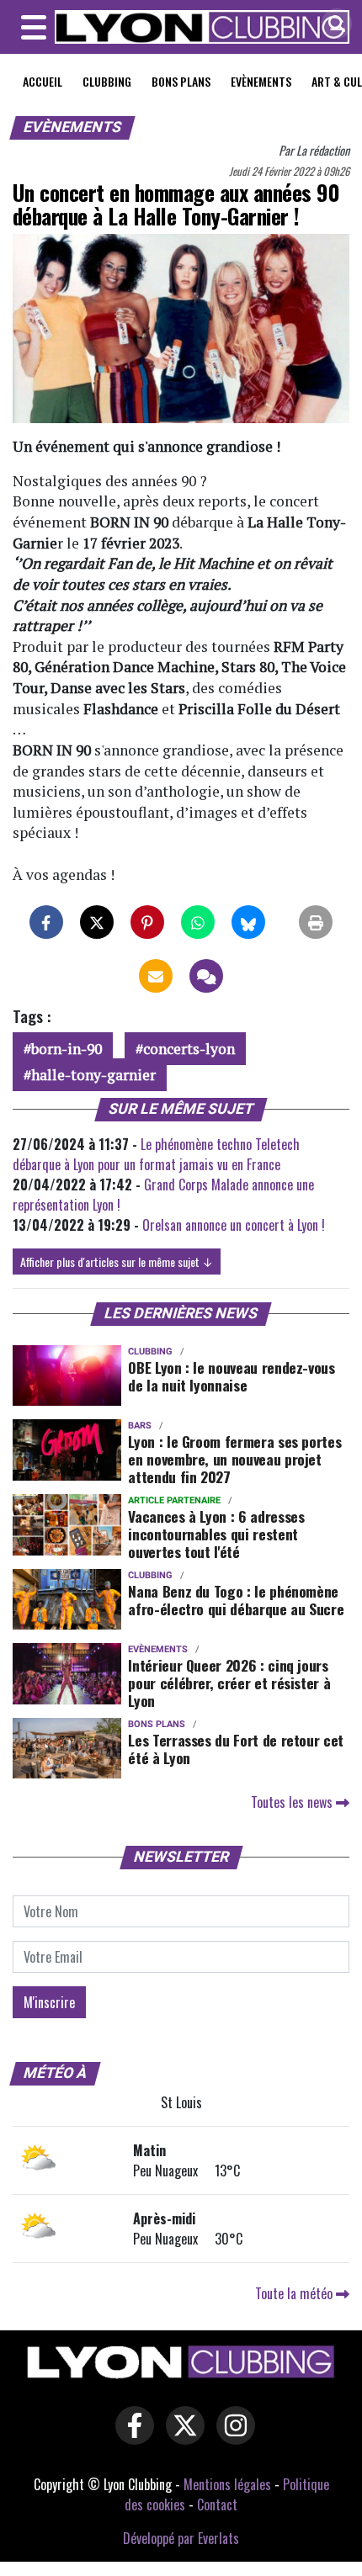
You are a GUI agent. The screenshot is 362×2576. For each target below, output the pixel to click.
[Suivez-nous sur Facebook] (130, 2437)
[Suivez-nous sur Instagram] (232, 2437)
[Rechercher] (333, 25)
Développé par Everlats (181, 2538)
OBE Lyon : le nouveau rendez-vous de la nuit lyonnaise (231, 1376)
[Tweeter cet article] (97, 922)
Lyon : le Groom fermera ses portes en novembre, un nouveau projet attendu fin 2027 (234, 1459)
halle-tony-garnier (93, 1075)
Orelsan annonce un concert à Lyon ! (234, 1225)
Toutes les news (293, 1802)
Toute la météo (295, 2293)
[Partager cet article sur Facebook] (46, 922)
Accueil (43, 81)
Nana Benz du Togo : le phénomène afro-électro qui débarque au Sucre (238, 1600)
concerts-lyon (189, 1049)
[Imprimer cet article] (316, 922)
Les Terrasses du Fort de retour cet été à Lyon (236, 1749)
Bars (140, 1426)
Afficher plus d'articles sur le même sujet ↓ (117, 1261)
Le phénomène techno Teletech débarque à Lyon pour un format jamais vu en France (156, 1154)
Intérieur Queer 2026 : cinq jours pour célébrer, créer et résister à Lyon (229, 1683)
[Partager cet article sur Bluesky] (248, 922)
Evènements (261, 81)
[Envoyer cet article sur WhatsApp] (198, 922)
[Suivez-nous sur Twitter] (181, 2437)
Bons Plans (181, 81)
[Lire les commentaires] (206, 976)
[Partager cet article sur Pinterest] (147, 922)
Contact (217, 2504)
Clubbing (107, 81)
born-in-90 (67, 1049)
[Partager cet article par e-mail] (156, 976)
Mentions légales (227, 2484)
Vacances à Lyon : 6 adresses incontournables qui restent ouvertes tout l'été (216, 1534)
